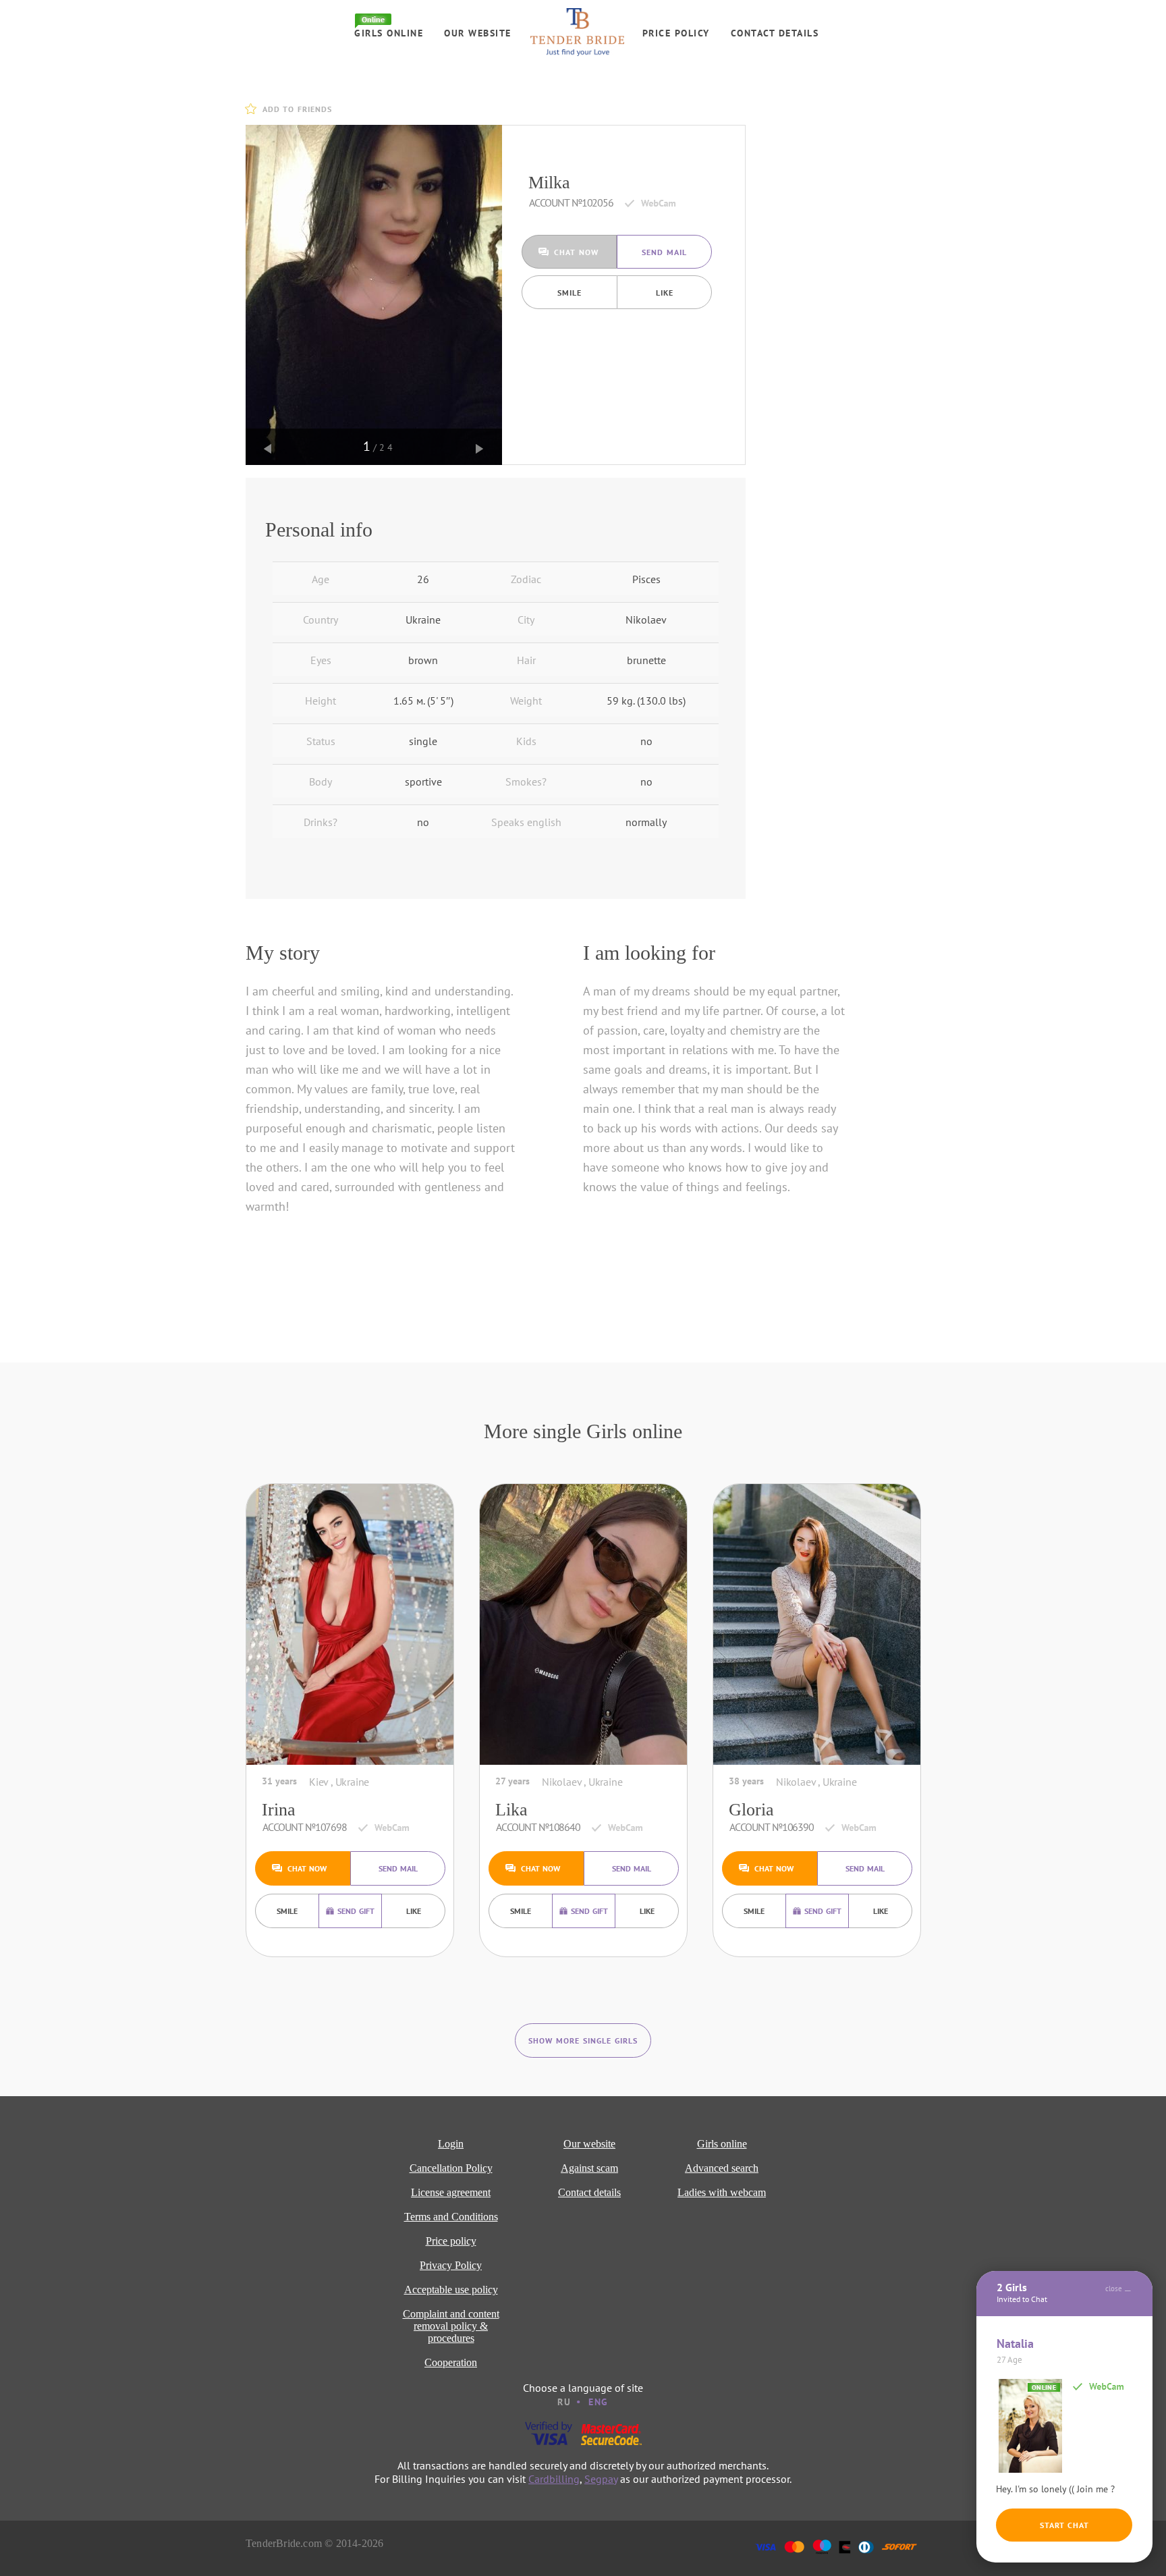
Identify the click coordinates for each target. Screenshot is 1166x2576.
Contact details (775, 33)
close (1114, 2289)
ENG (599, 2402)
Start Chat (1064, 2525)
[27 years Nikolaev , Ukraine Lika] (583, 1624)
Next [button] (480, 449)
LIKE (665, 293)
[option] (374, 295)
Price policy (676, 33)
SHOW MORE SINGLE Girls (583, 2040)
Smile (570, 293)
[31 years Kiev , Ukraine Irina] (350, 1624)
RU (564, 2402)
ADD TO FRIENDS (297, 109)
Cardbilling (554, 2479)
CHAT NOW (576, 252)
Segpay (601, 2479)
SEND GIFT (356, 1911)
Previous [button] (268, 449)
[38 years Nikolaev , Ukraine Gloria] (817, 1624)
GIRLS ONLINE (389, 33)
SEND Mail (664, 252)
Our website (478, 33)
